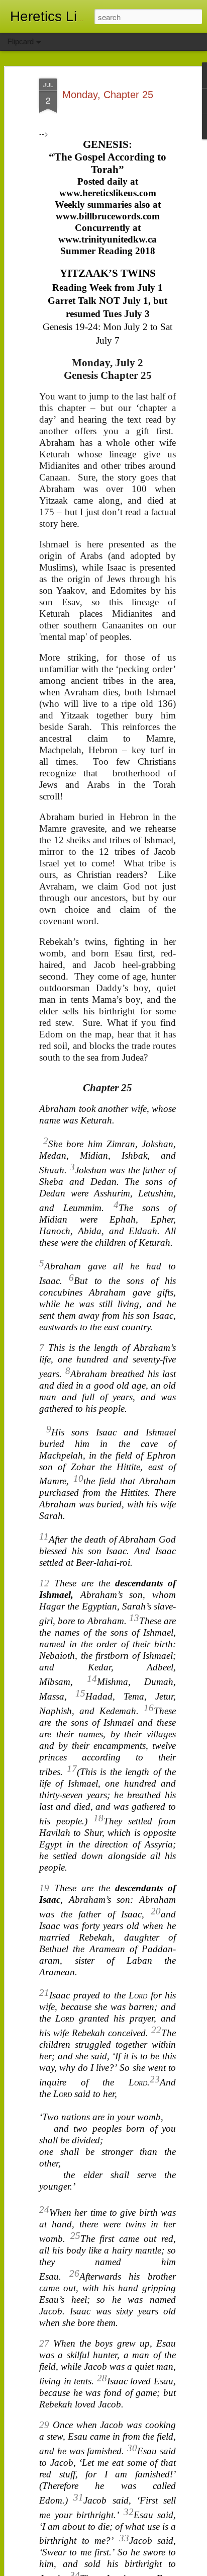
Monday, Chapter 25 (108, 95)
